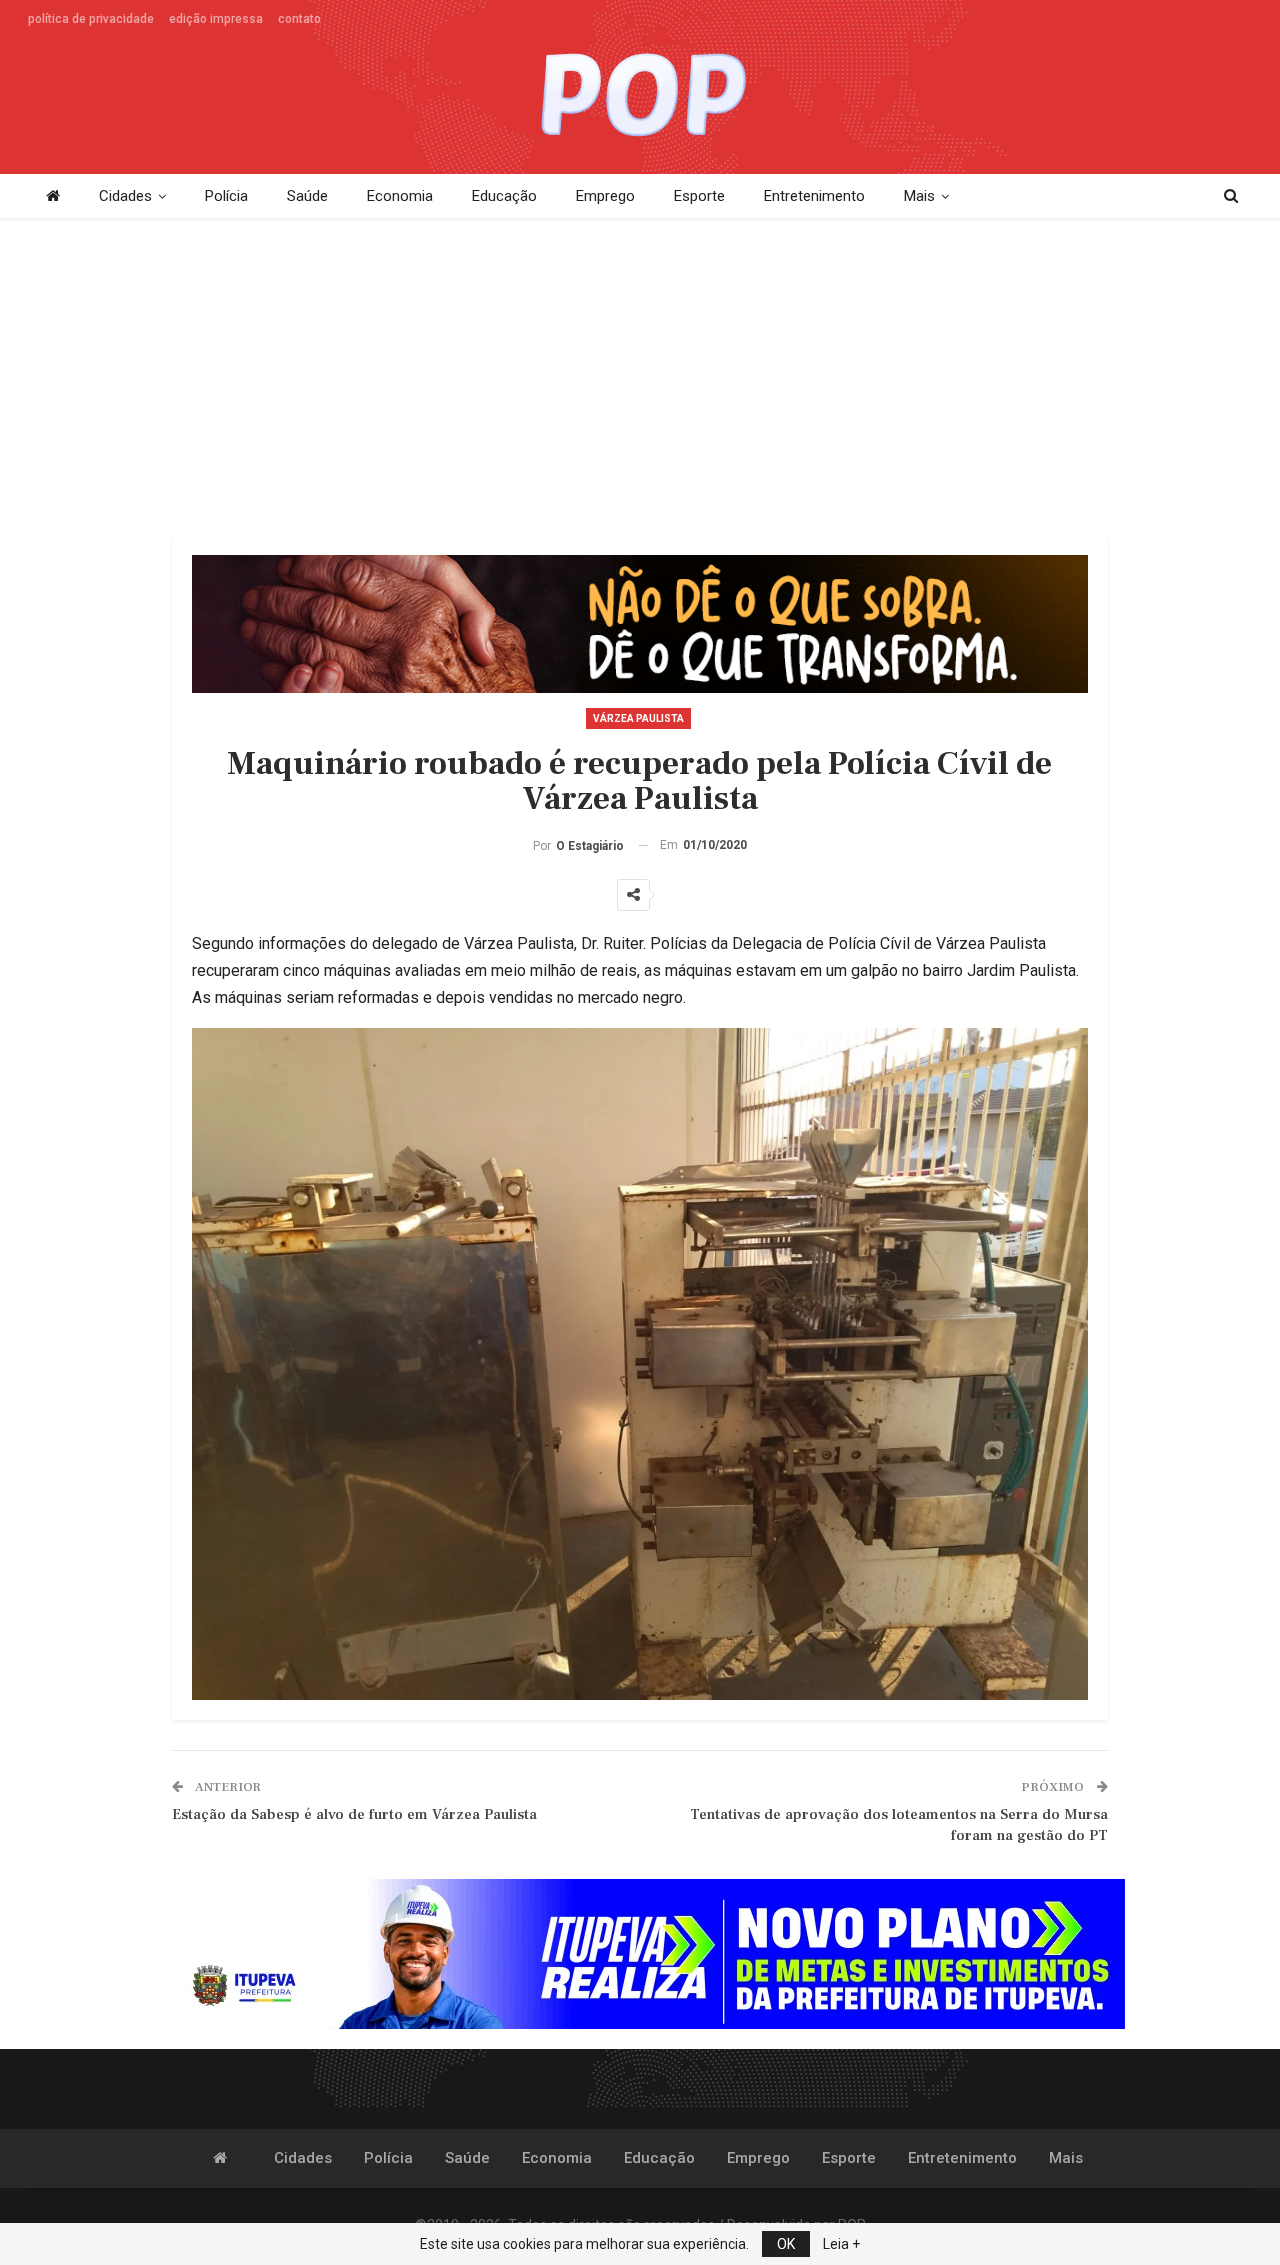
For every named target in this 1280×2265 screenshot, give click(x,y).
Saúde (307, 196)
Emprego (605, 196)
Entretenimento (814, 196)
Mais (919, 196)
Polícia (226, 196)
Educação (504, 196)
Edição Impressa (216, 19)
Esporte (699, 196)
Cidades (125, 196)
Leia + (841, 2244)
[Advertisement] (640, 378)
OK (786, 2244)
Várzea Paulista (638, 718)
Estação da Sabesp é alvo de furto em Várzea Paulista (354, 1814)
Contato (299, 19)
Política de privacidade (91, 19)
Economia (400, 196)
